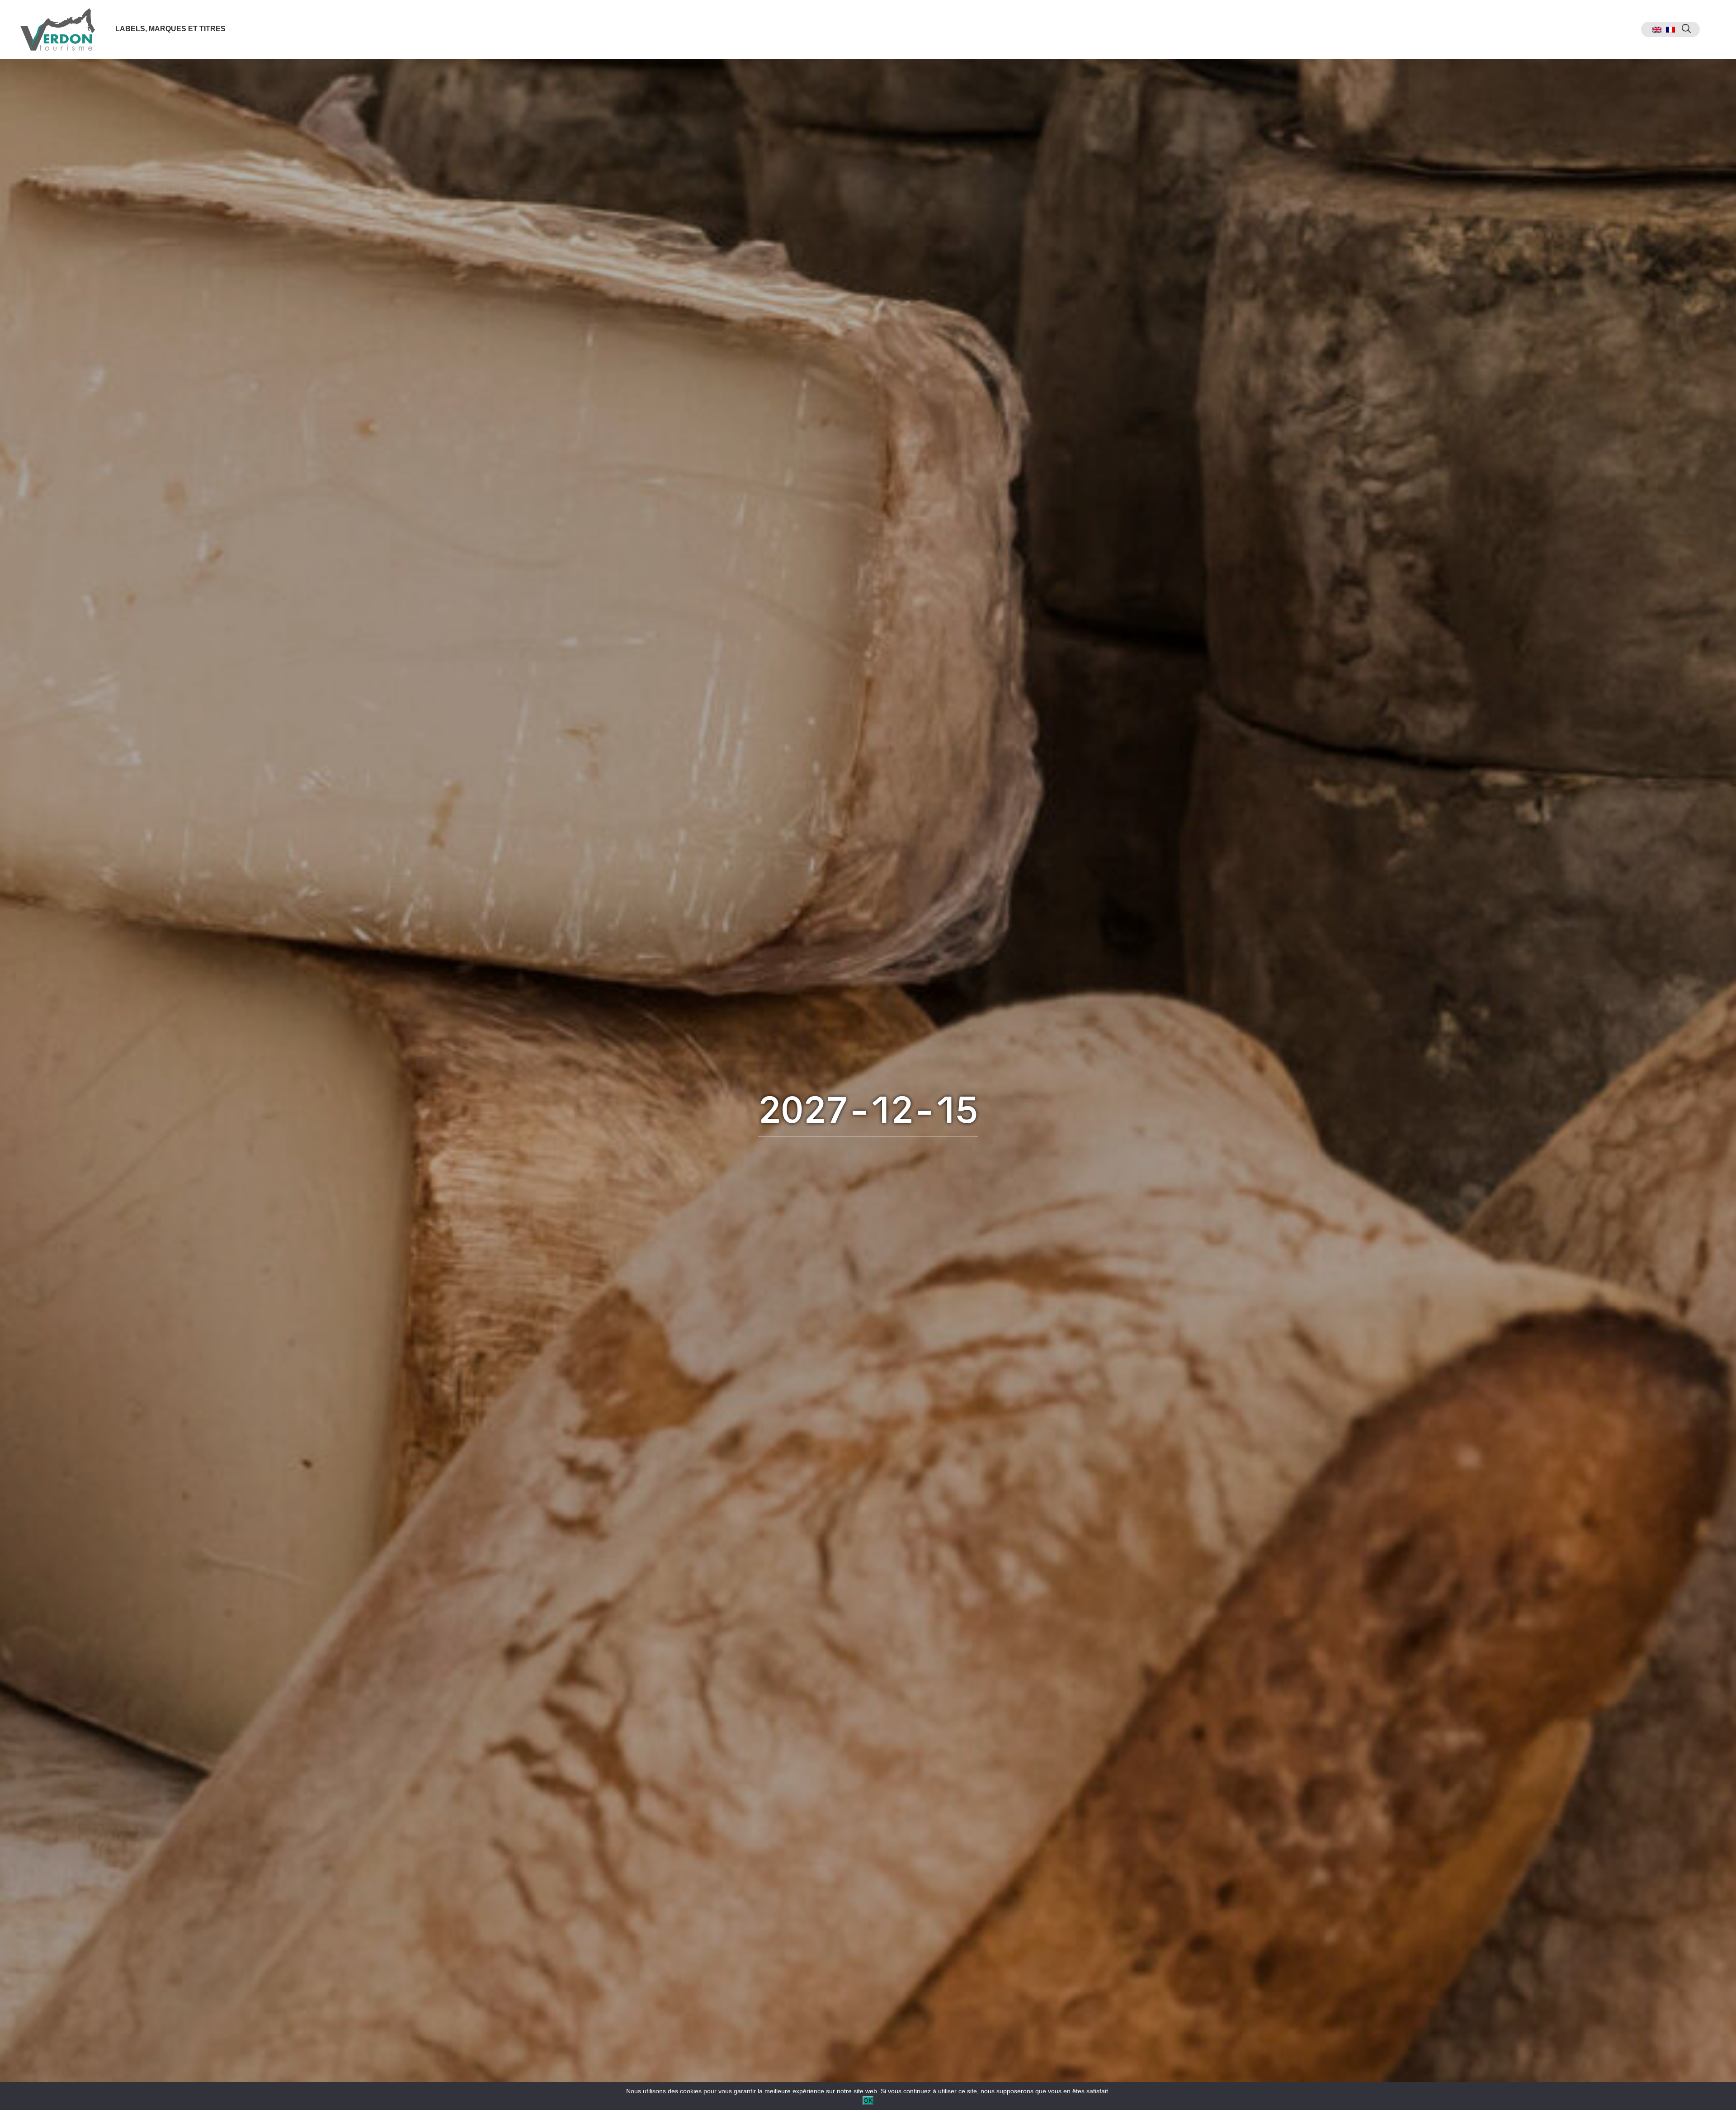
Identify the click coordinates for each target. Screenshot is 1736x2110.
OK (868, 2101)
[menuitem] (1657, 30)
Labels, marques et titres (170, 29)
